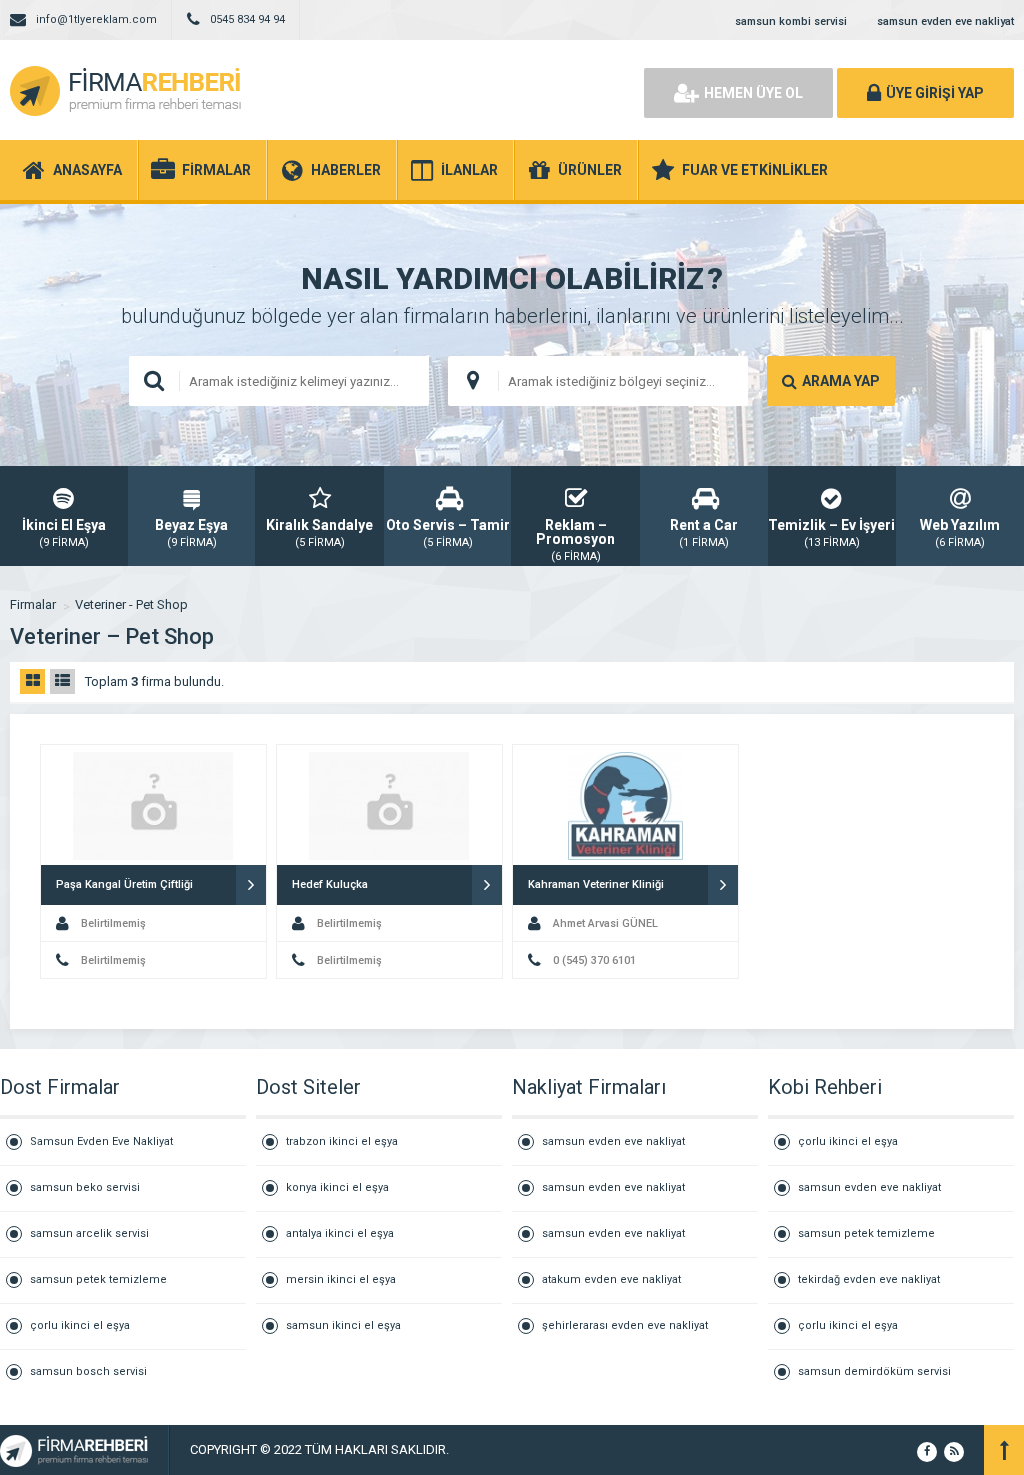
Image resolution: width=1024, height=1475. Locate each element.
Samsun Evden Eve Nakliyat (101, 1141)
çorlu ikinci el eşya (80, 1325)
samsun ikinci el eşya (343, 1325)
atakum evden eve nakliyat (611, 1279)
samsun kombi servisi (791, 21)
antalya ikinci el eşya (340, 1233)
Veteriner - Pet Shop (131, 604)
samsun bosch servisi (88, 1371)
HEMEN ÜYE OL (753, 93)
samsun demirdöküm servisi (874, 1371)
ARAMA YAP (841, 381)
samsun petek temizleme (98, 1279)
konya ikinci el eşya (337, 1187)
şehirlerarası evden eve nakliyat (625, 1325)
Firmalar (33, 604)
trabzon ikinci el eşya (342, 1141)
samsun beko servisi (85, 1187)
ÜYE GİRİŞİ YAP (935, 93)
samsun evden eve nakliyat (945, 21)
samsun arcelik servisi (89, 1233)
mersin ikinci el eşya (341, 1279)
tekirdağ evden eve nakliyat (869, 1279)
